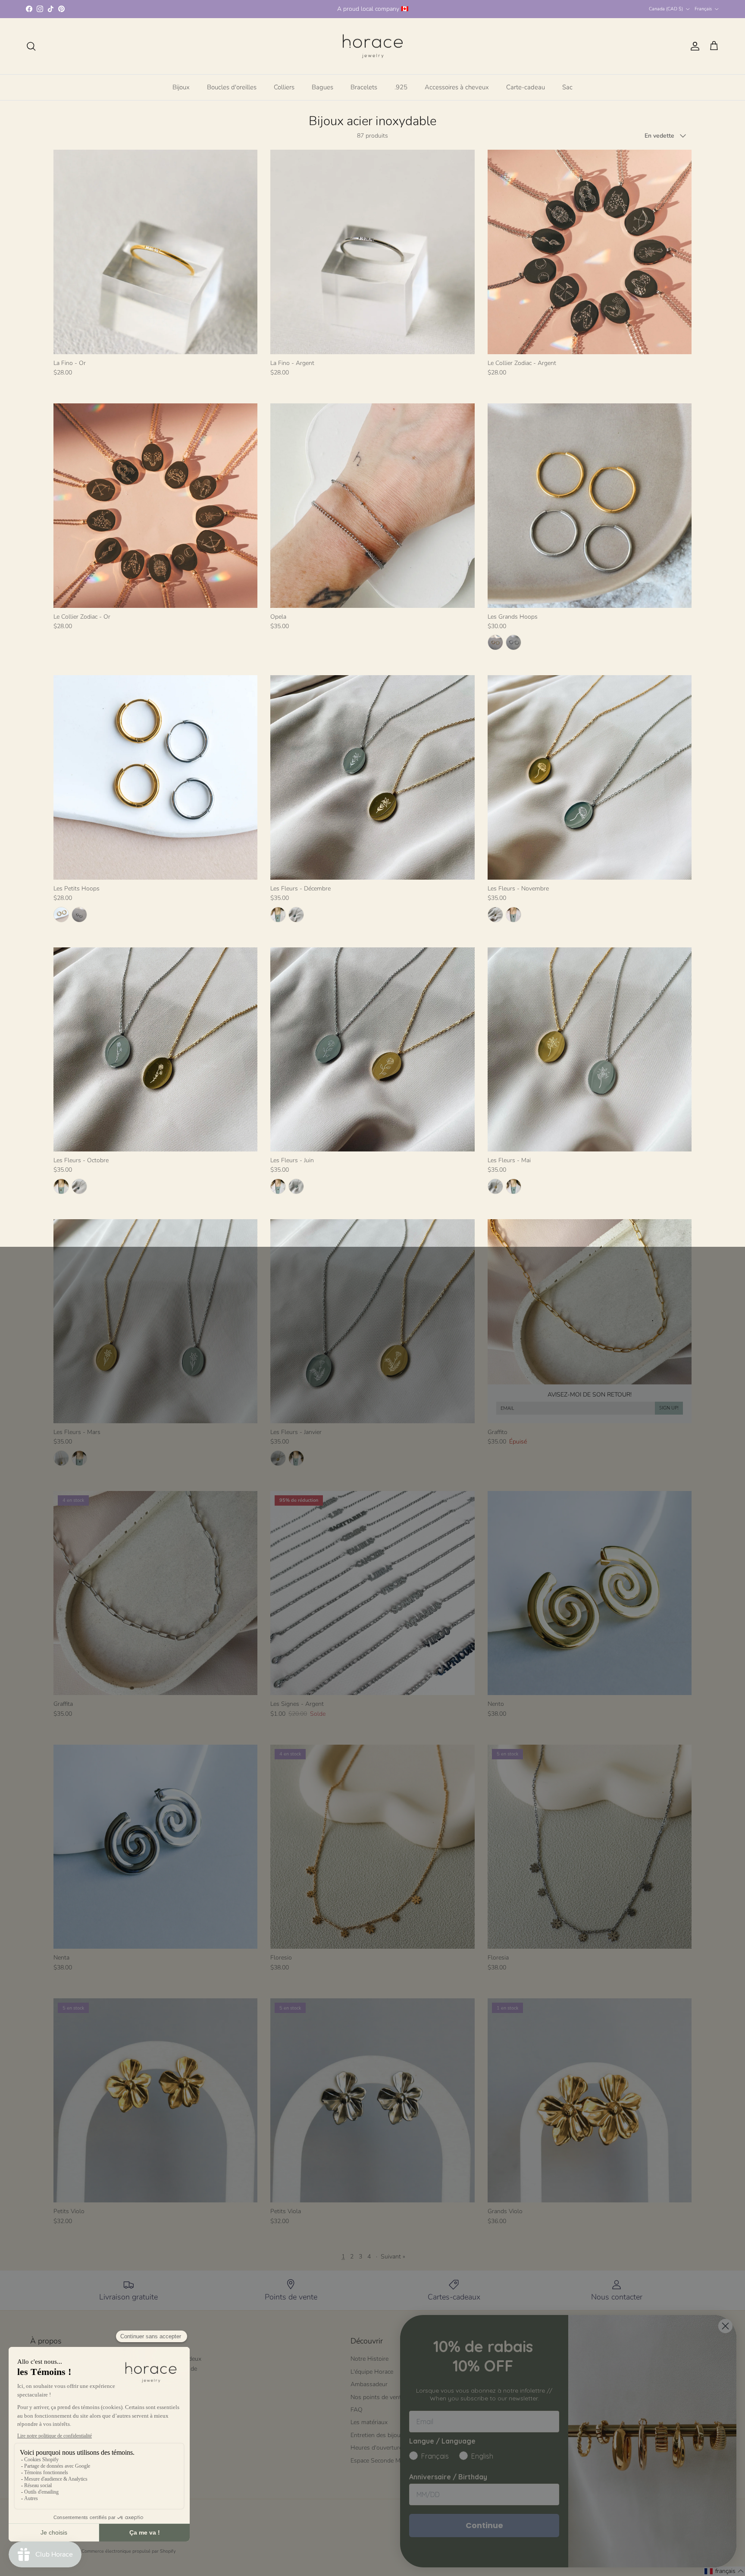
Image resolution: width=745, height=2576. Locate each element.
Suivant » (393, 2257)
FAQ (357, 2410)
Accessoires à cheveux (457, 87)
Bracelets (364, 87)
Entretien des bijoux (377, 2435)
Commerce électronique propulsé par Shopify (129, 2551)
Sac (567, 87)
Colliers (284, 87)
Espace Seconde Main (379, 2461)
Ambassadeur (369, 2384)
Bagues (322, 87)
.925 (401, 87)
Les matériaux (369, 2422)
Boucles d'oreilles (232, 87)
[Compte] (693, 46)
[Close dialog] (725, 2326)
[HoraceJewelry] (373, 46)
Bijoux (181, 87)
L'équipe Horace (372, 2372)
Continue (484, 2525)
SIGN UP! (669, 1408)
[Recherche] (31, 46)
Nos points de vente (377, 2397)
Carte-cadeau (526, 87)
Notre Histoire (369, 2359)
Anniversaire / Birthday (448, 2477)
